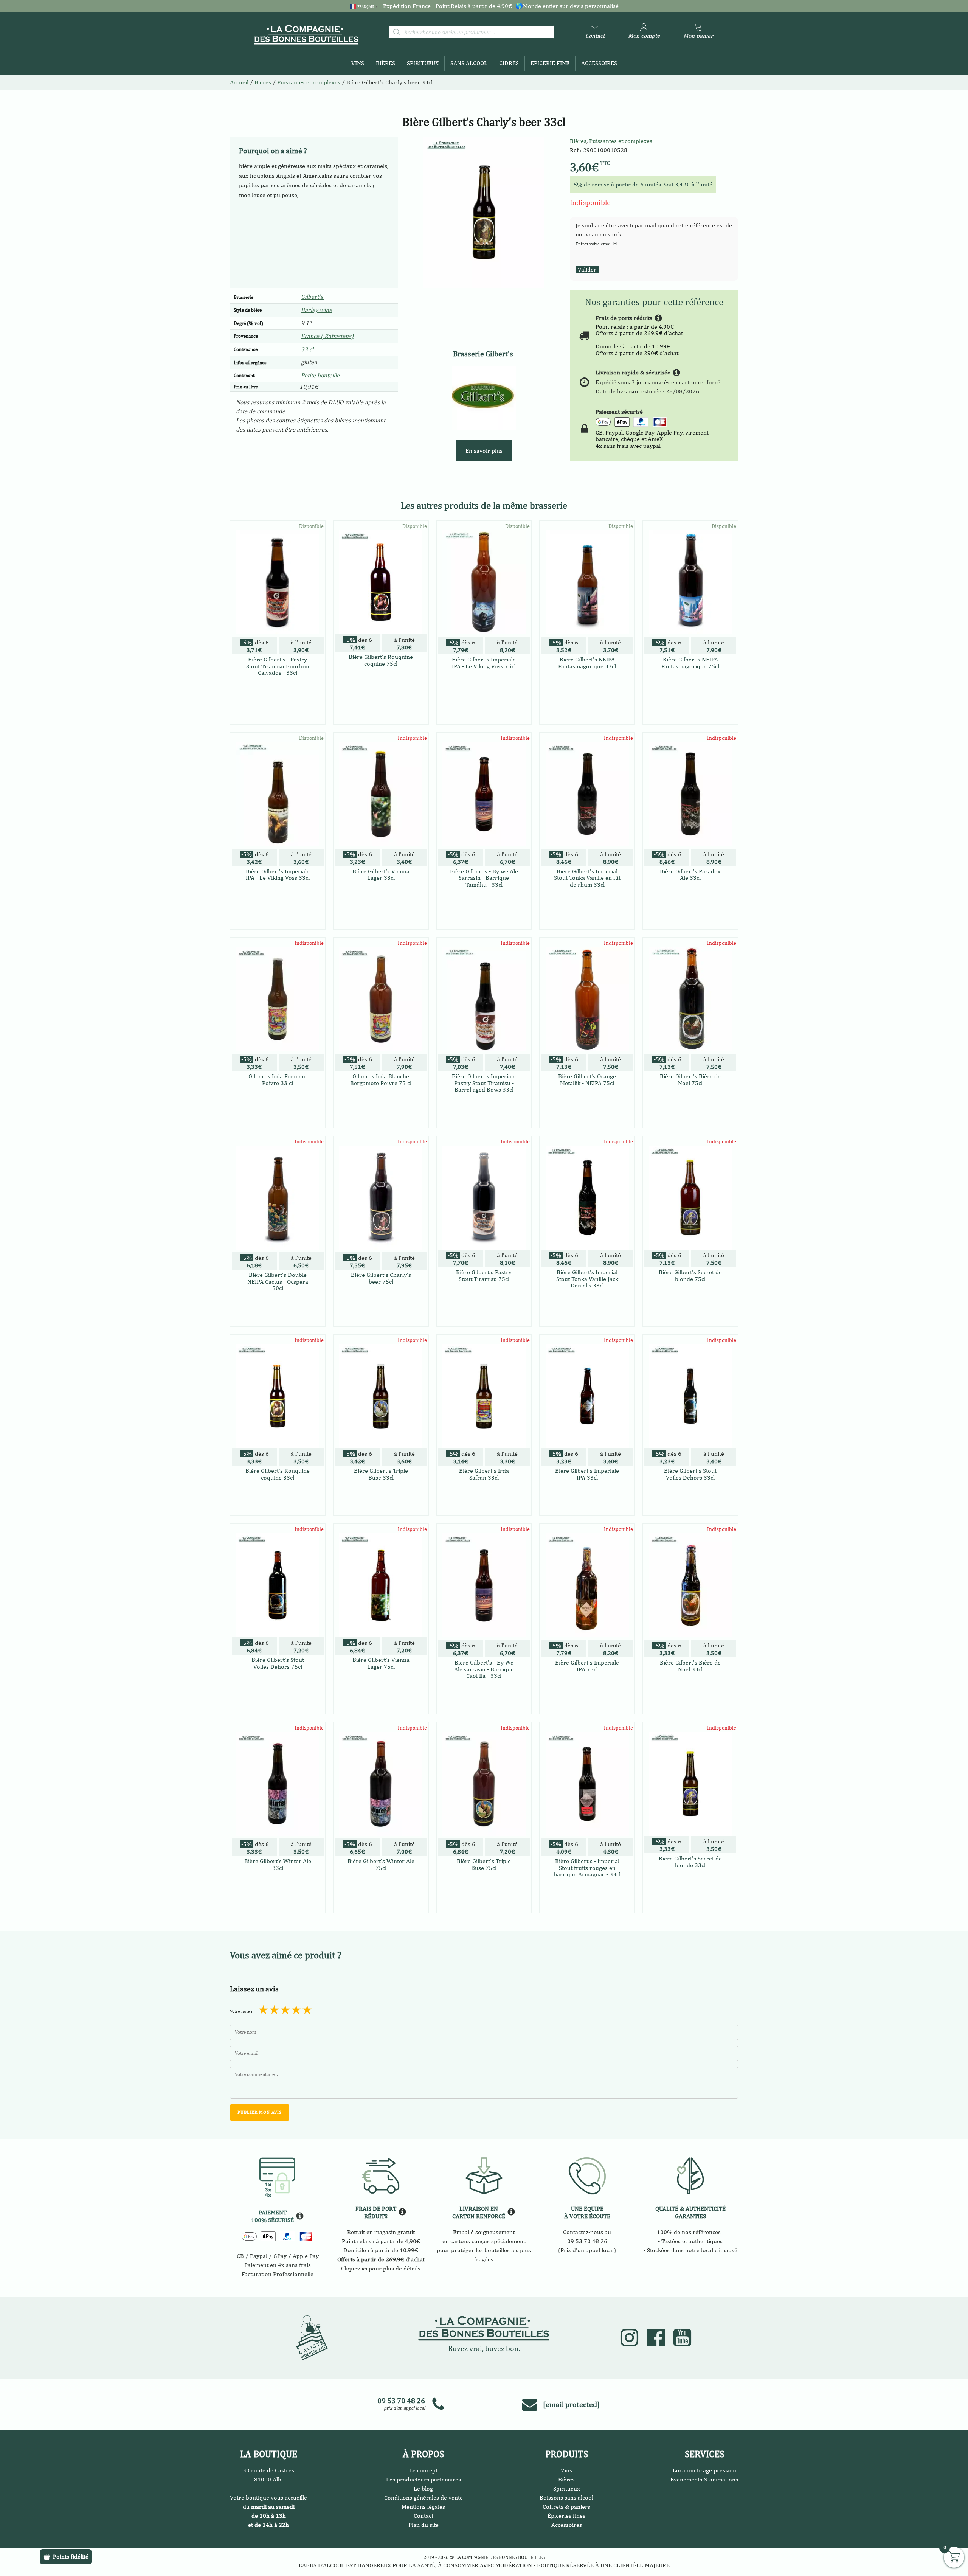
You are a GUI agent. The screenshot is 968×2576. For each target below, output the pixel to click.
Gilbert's (313, 297)
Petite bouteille (320, 375)
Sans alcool (469, 63)
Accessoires (599, 63)
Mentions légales (423, 2507)
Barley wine (316, 310)
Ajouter (381, 909)
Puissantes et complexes (621, 141)
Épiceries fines (566, 2516)
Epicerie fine (550, 63)
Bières (385, 63)
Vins (358, 63)
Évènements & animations (704, 2479)
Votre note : (241, 2011)
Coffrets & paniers (566, 2507)
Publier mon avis (260, 2112)
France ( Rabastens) (327, 336)
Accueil (239, 82)
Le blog (423, 2488)
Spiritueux (423, 63)
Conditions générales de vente (423, 2498)
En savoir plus (484, 451)
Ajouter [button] (278, 717)
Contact (423, 2516)
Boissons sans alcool (566, 2498)
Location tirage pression (704, 2470)
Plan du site (423, 2525)
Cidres (509, 63)
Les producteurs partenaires (423, 2479)
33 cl (307, 349)
